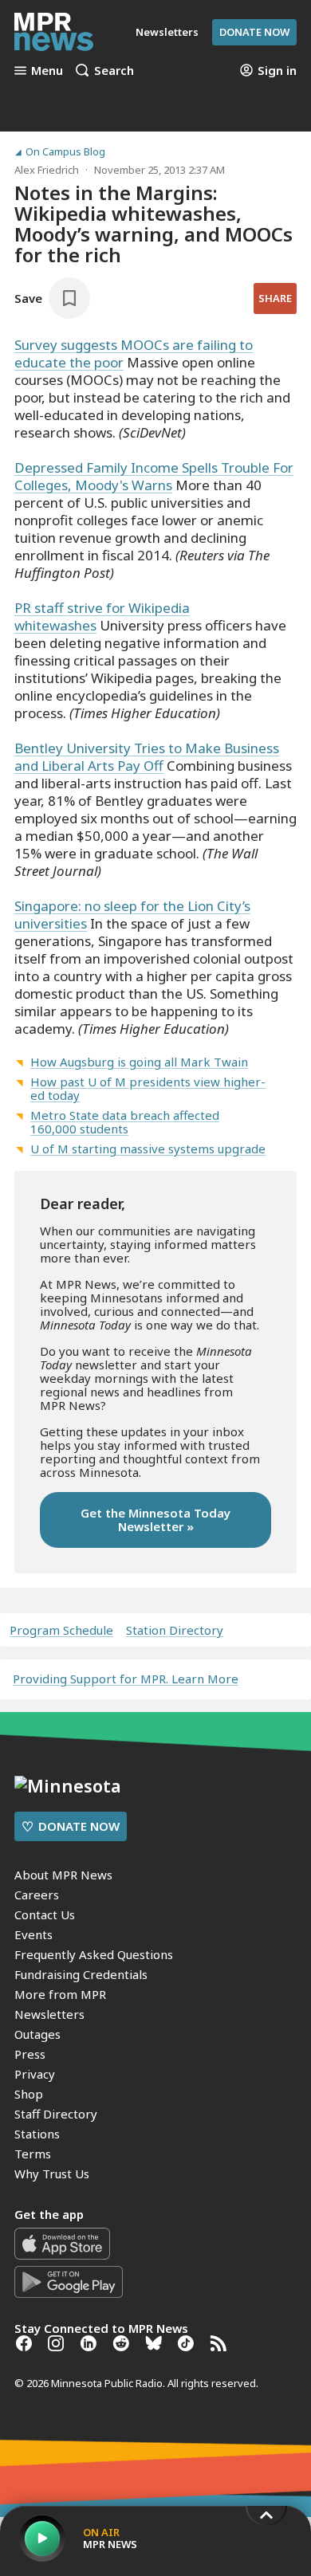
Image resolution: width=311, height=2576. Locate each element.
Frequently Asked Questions (94, 1954)
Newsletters (49, 2014)
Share (275, 298)
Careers (37, 1895)
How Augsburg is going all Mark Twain (139, 1062)
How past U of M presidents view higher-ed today (148, 1088)
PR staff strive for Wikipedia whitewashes (102, 617)
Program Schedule (61, 1630)
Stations (37, 2134)
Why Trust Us (52, 2173)
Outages (37, 2034)
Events (33, 1934)
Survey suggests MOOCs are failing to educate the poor (134, 353)
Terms (33, 2154)
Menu (47, 70)
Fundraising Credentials (81, 1974)
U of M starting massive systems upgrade (148, 1149)
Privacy (35, 2074)
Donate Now (254, 32)
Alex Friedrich (47, 170)
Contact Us (45, 1914)
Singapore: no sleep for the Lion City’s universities (132, 915)
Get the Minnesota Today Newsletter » (155, 1520)
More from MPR (60, 1994)
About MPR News (63, 1875)
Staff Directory (56, 2114)
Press (30, 2054)
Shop (29, 2094)
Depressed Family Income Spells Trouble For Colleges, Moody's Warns (154, 476)
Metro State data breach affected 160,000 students (125, 1122)
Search (114, 70)
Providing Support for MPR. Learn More (126, 1679)
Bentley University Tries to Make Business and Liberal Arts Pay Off (147, 757)
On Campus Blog (65, 152)
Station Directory (175, 1630)
